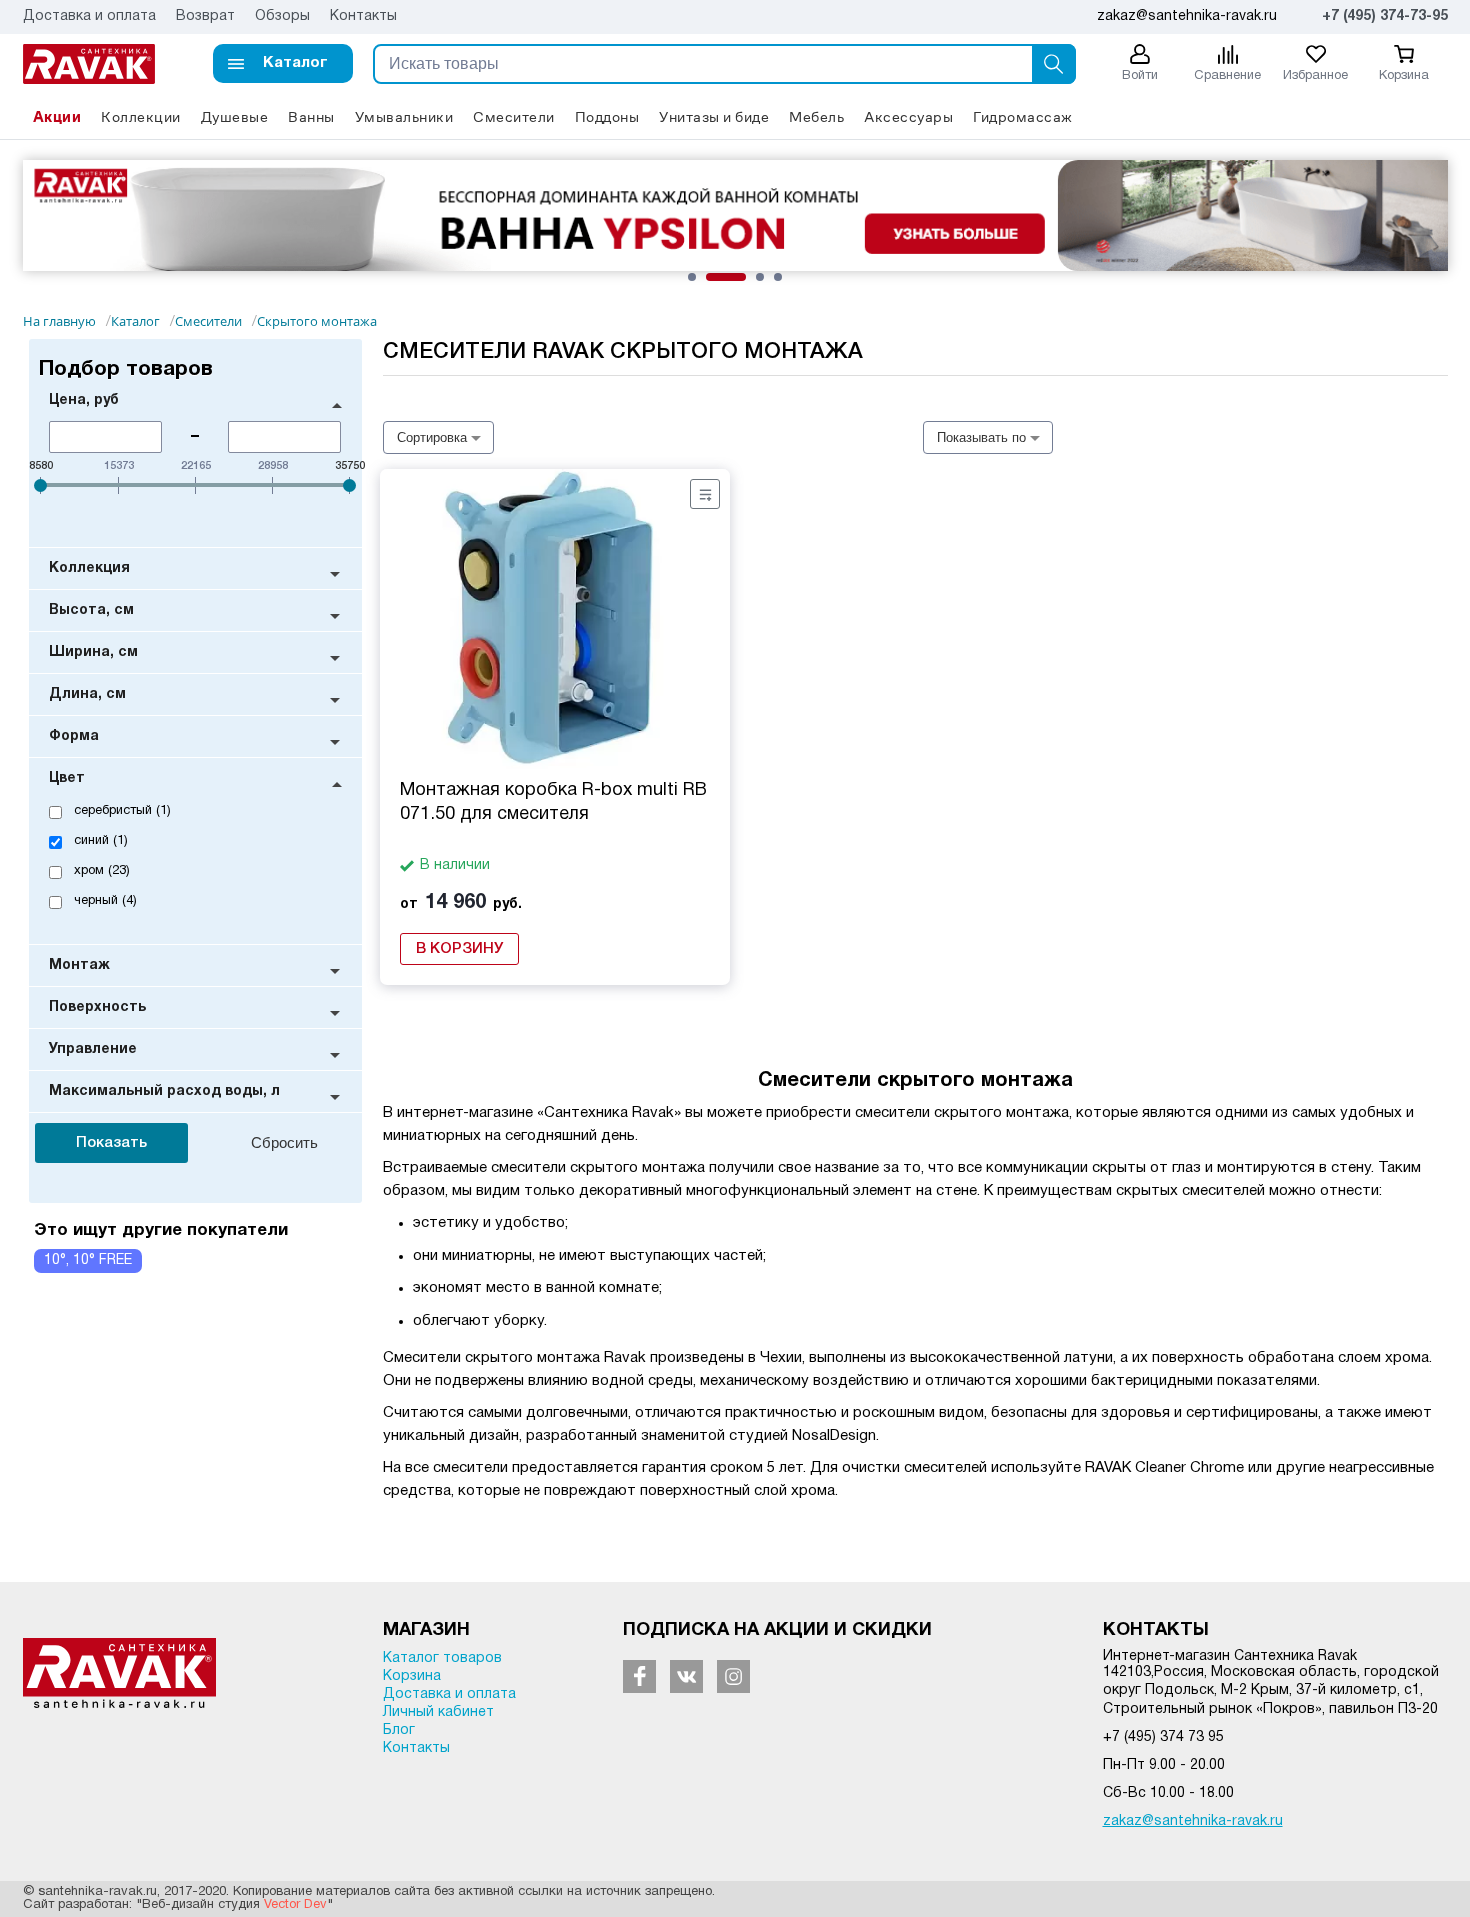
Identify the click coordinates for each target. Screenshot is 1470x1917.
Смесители (514, 116)
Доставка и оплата (89, 16)
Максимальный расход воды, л (164, 1091)
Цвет (67, 778)
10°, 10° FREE (88, 1260)
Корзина (412, 1676)
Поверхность (97, 1007)
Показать (111, 1143)
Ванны (311, 116)
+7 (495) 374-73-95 (1385, 16)
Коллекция (89, 568)
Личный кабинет (438, 1712)
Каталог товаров (442, 1658)
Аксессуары (908, 116)
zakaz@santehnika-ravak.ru (1193, 1821)
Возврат (205, 16)
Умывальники (404, 116)
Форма (74, 736)
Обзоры (282, 16)
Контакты (363, 16)
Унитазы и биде (714, 116)
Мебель (816, 116)
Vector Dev (295, 1905)
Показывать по (981, 437)
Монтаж (79, 965)
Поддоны (607, 116)
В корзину (459, 949)
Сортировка (432, 437)
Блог (399, 1730)
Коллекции (141, 116)
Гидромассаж (1023, 116)
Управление (93, 1049)
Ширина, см (93, 652)
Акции (57, 116)
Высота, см (91, 610)
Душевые (235, 116)
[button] (283, 63)
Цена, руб (84, 400)
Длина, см (87, 694)
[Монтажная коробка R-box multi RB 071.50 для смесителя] (555, 619)
